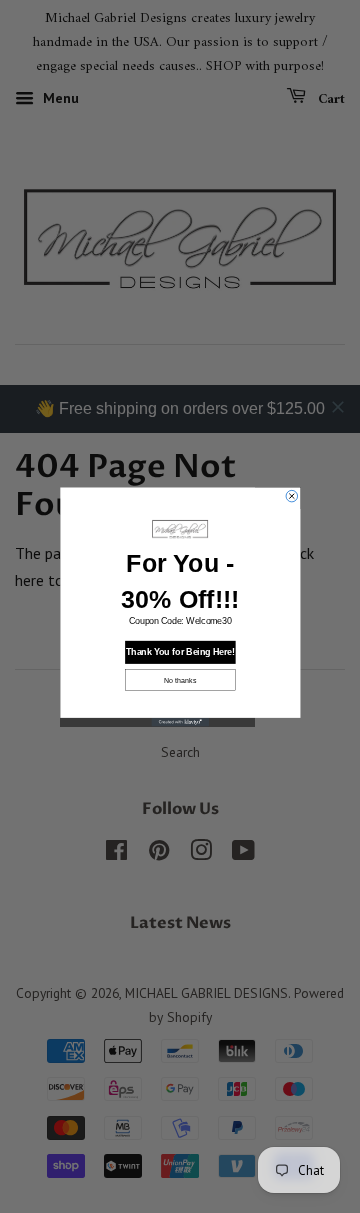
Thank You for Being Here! (180, 652)
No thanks (180, 679)
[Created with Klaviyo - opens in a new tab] (180, 721)
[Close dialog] (292, 496)
